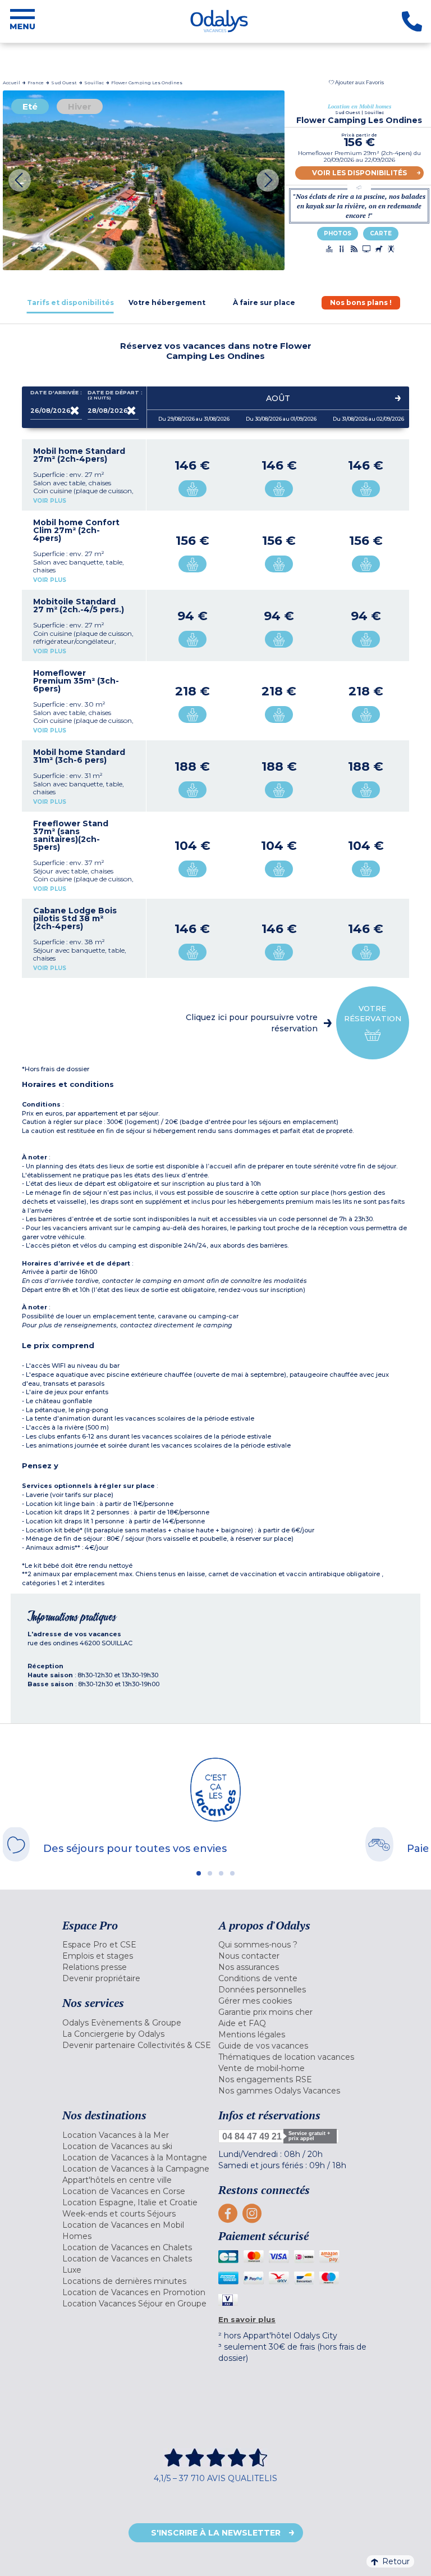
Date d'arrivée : (56, 393)
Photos (338, 233)
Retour (396, 2561)
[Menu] (22, 21)
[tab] (70, 302)
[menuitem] (137, 1945)
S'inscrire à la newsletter (216, 2533)
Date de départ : (113, 395)
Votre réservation (373, 1013)
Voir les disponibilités (359, 173)
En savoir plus (247, 2319)
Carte (381, 233)
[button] (356, 82)
